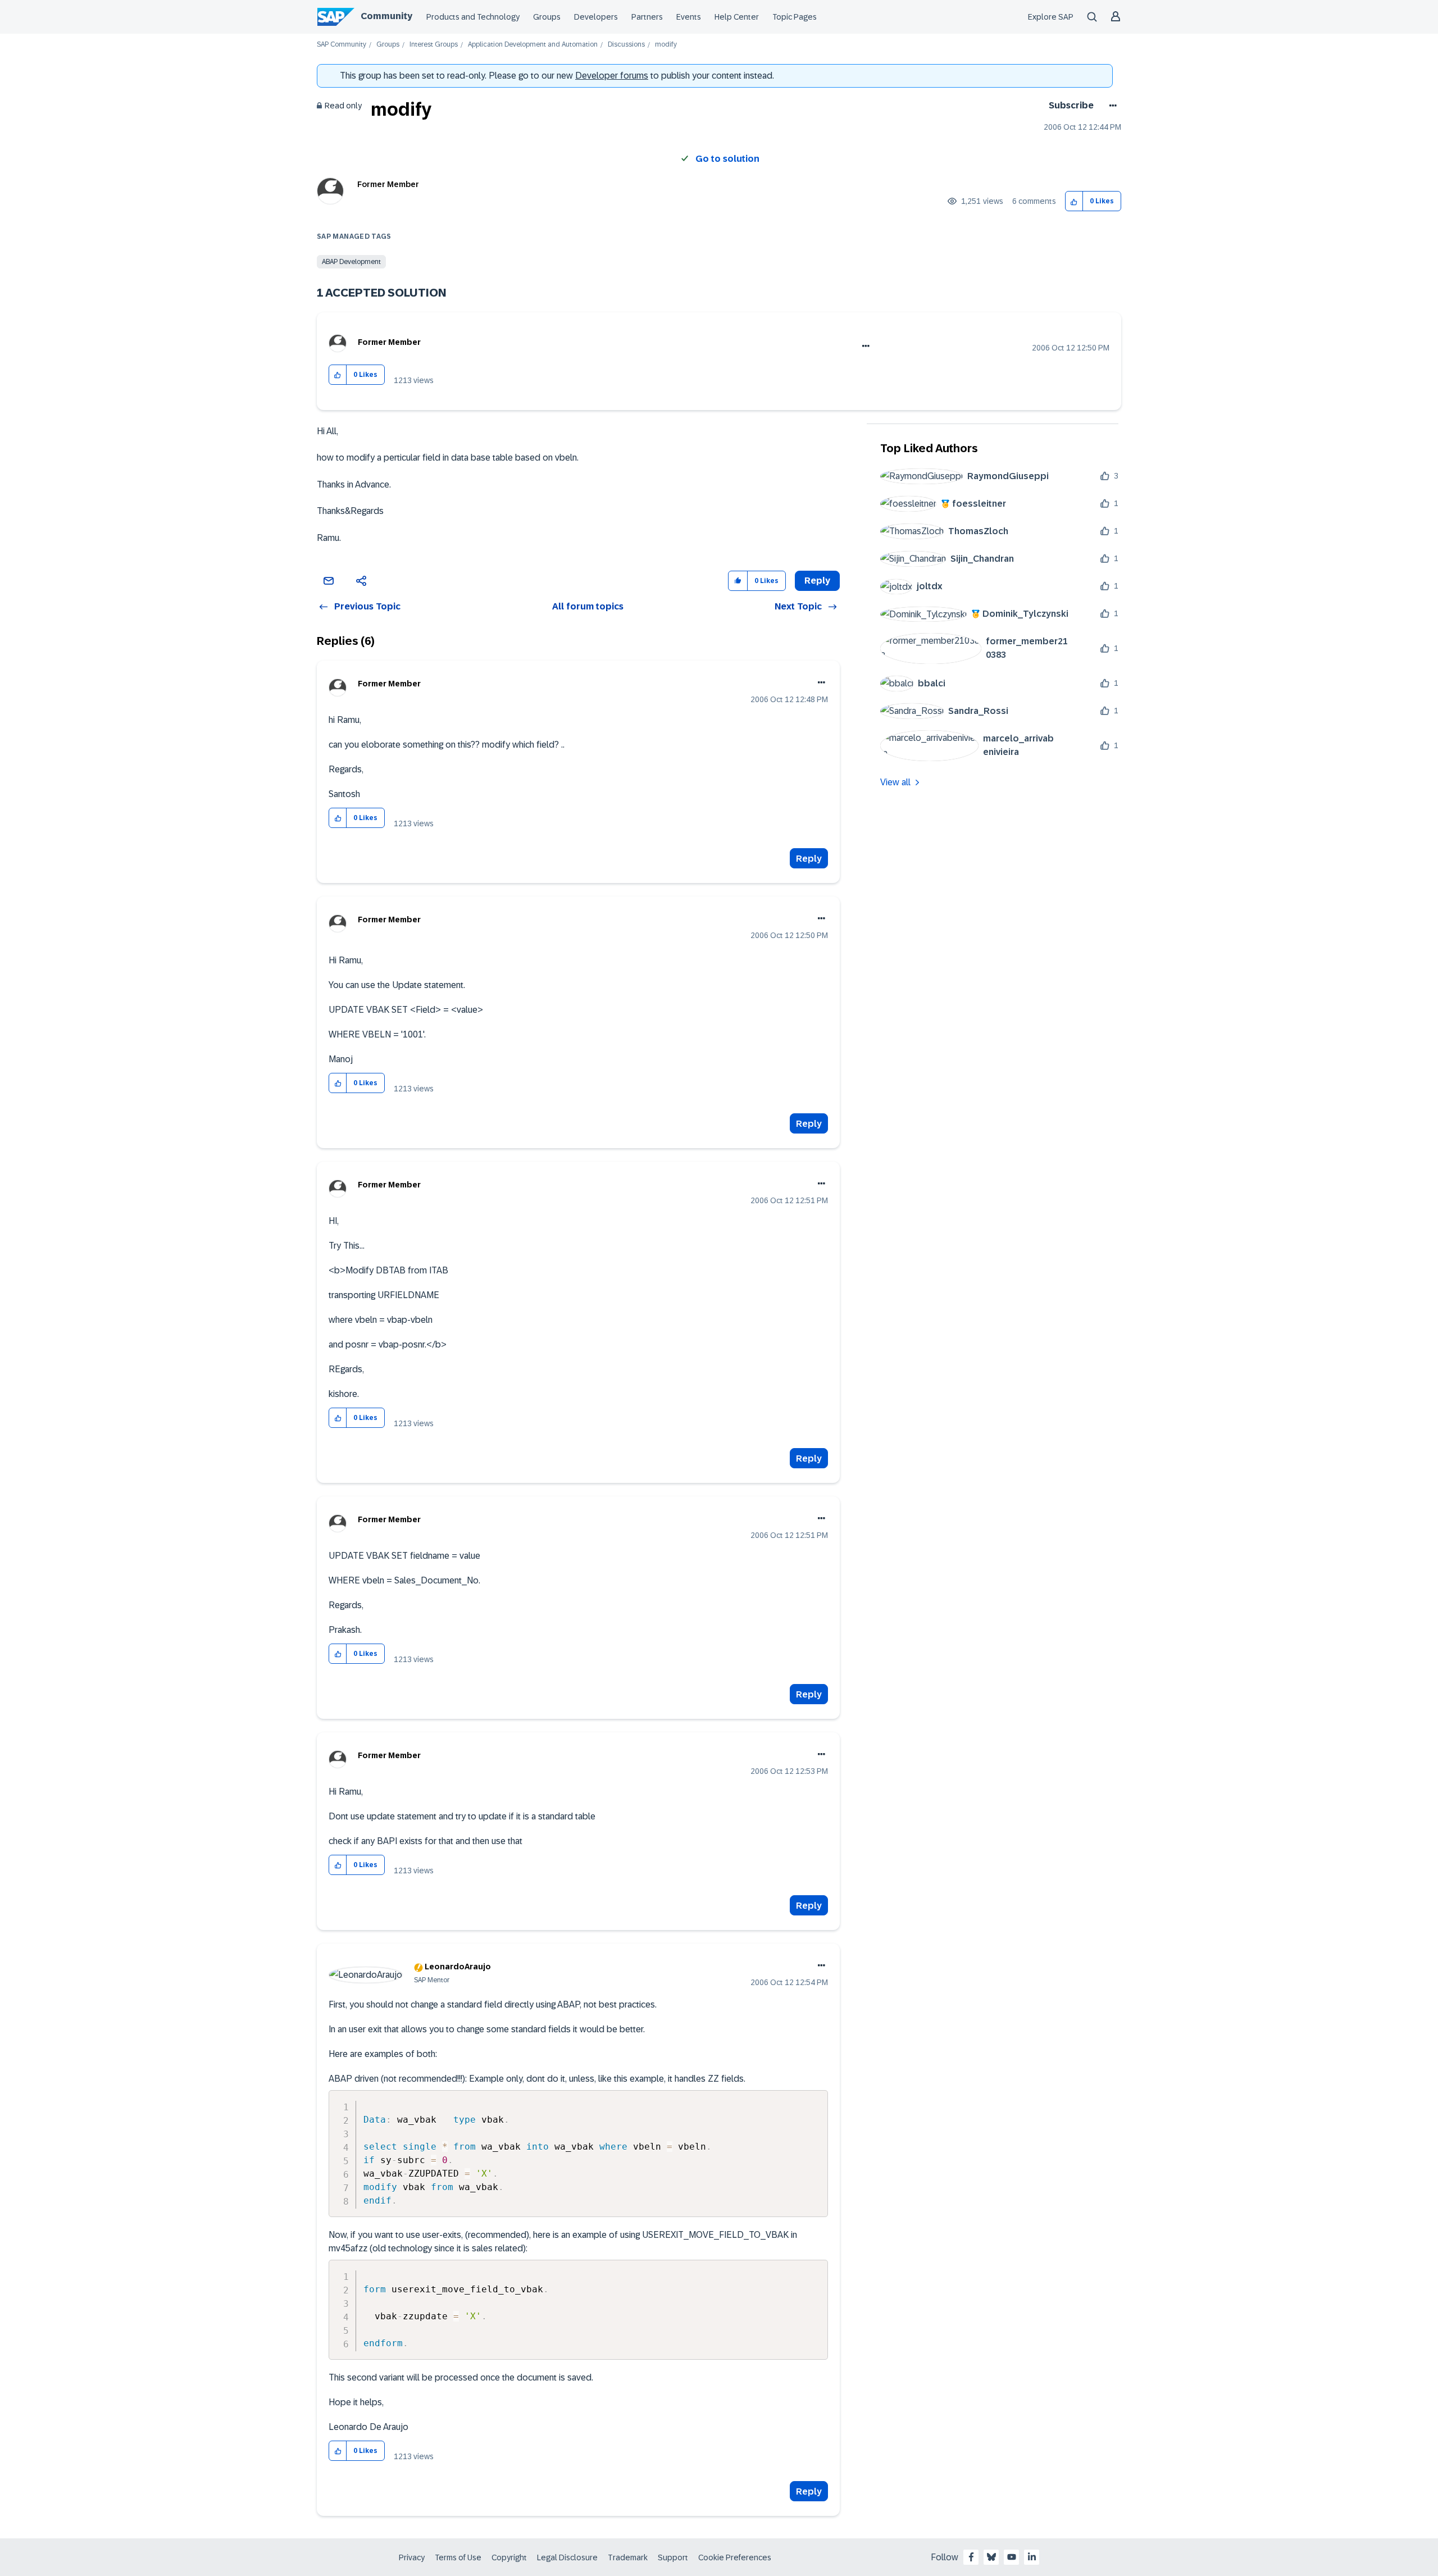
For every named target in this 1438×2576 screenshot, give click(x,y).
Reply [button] (817, 581)
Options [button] (1111, 106)
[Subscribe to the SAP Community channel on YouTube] (1012, 2557)
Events (689, 17)
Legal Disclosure (567, 2557)
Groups (547, 17)
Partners (647, 17)
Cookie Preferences (735, 2557)
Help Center (737, 17)
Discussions (626, 45)
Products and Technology (473, 17)
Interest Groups (434, 45)
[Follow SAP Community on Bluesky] (991, 2557)
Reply (809, 859)
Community (386, 16)
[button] (1074, 201)
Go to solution (727, 159)
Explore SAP (1051, 17)
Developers (596, 17)
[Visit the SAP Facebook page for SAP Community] (971, 2557)
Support (673, 2557)
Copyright (509, 2557)
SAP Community (342, 45)
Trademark (628, 2557)
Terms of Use (458, 2557)
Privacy (412, 2557)
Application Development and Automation (533, 45)
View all (895, 782)
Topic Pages (795, 17)
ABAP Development (351, 262)
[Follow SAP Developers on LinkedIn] (1032, 2557)
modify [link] (666, 45)
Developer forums (612, 76)
